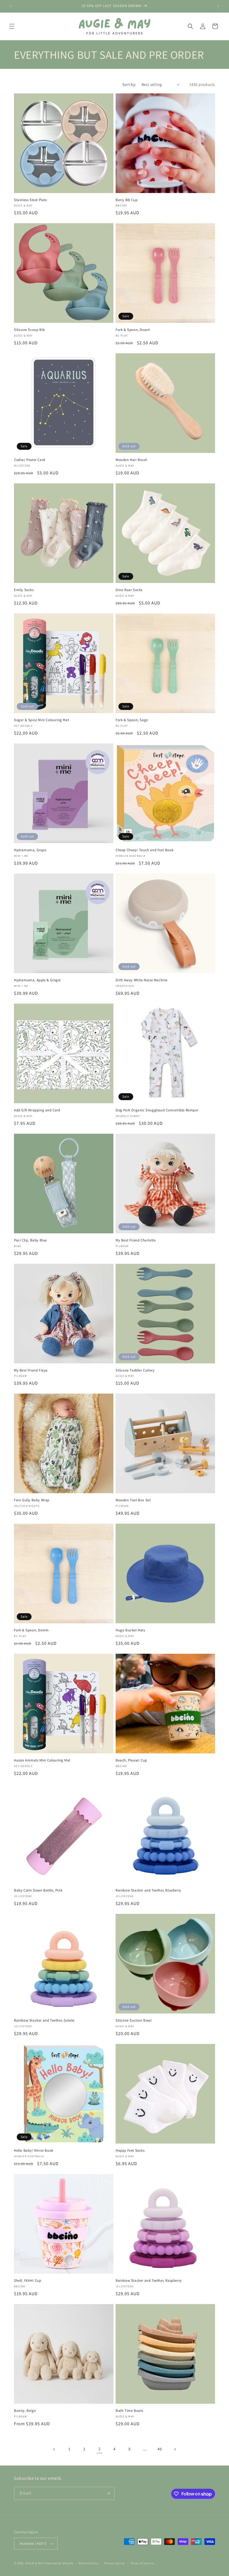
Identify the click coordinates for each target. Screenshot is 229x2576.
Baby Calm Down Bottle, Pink (38, 1890)
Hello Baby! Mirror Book (34, 2151)
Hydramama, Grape (30, 850)
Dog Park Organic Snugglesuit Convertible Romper (157, 1110)
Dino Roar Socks (129, 590)
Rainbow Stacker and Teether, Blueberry (148, 1890)
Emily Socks (24, 590)
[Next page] (175, 2449)
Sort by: (129, 84)
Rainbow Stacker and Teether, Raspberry (149, 2281)
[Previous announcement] (11, 6)
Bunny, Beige (25, 2411)
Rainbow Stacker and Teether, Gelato (44, 2020)
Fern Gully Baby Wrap (32, 1500)
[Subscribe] (108, 2493)
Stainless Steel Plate (31, 200)
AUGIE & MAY (35, 2563)
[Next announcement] (218, 6)
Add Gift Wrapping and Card (37, 1110)
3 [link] (100, 2449)
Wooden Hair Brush (131, 460)
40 (160, 2449)
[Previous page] (54, 2449)
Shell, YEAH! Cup (28, 2281)
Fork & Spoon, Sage (132, 720)
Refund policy (89, 2563)
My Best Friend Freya (31, 1370)
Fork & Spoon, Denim (31, 1630)
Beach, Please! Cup (131, 1760)
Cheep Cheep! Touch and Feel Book (145, 850)
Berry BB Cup (127, 200)
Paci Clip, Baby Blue (30, 1240)
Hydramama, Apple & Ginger (37, 980)
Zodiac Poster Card (30, 460)
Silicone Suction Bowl (134, 2020)
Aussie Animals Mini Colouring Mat (42, 1760)
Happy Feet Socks (130, 2151)
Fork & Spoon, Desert (133, 330)
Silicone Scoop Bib (29, 330)
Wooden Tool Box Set (133, 1500)
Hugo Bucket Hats (130, 1630)
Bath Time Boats (129, 2411)
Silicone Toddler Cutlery (135, 1370)
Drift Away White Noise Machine (142, 980)
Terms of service (142, 2563)
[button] (12, 26)
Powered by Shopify (59, 2563)
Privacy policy (115, 2563)
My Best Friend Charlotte (136, 1240)
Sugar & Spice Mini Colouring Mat (41, 720)
